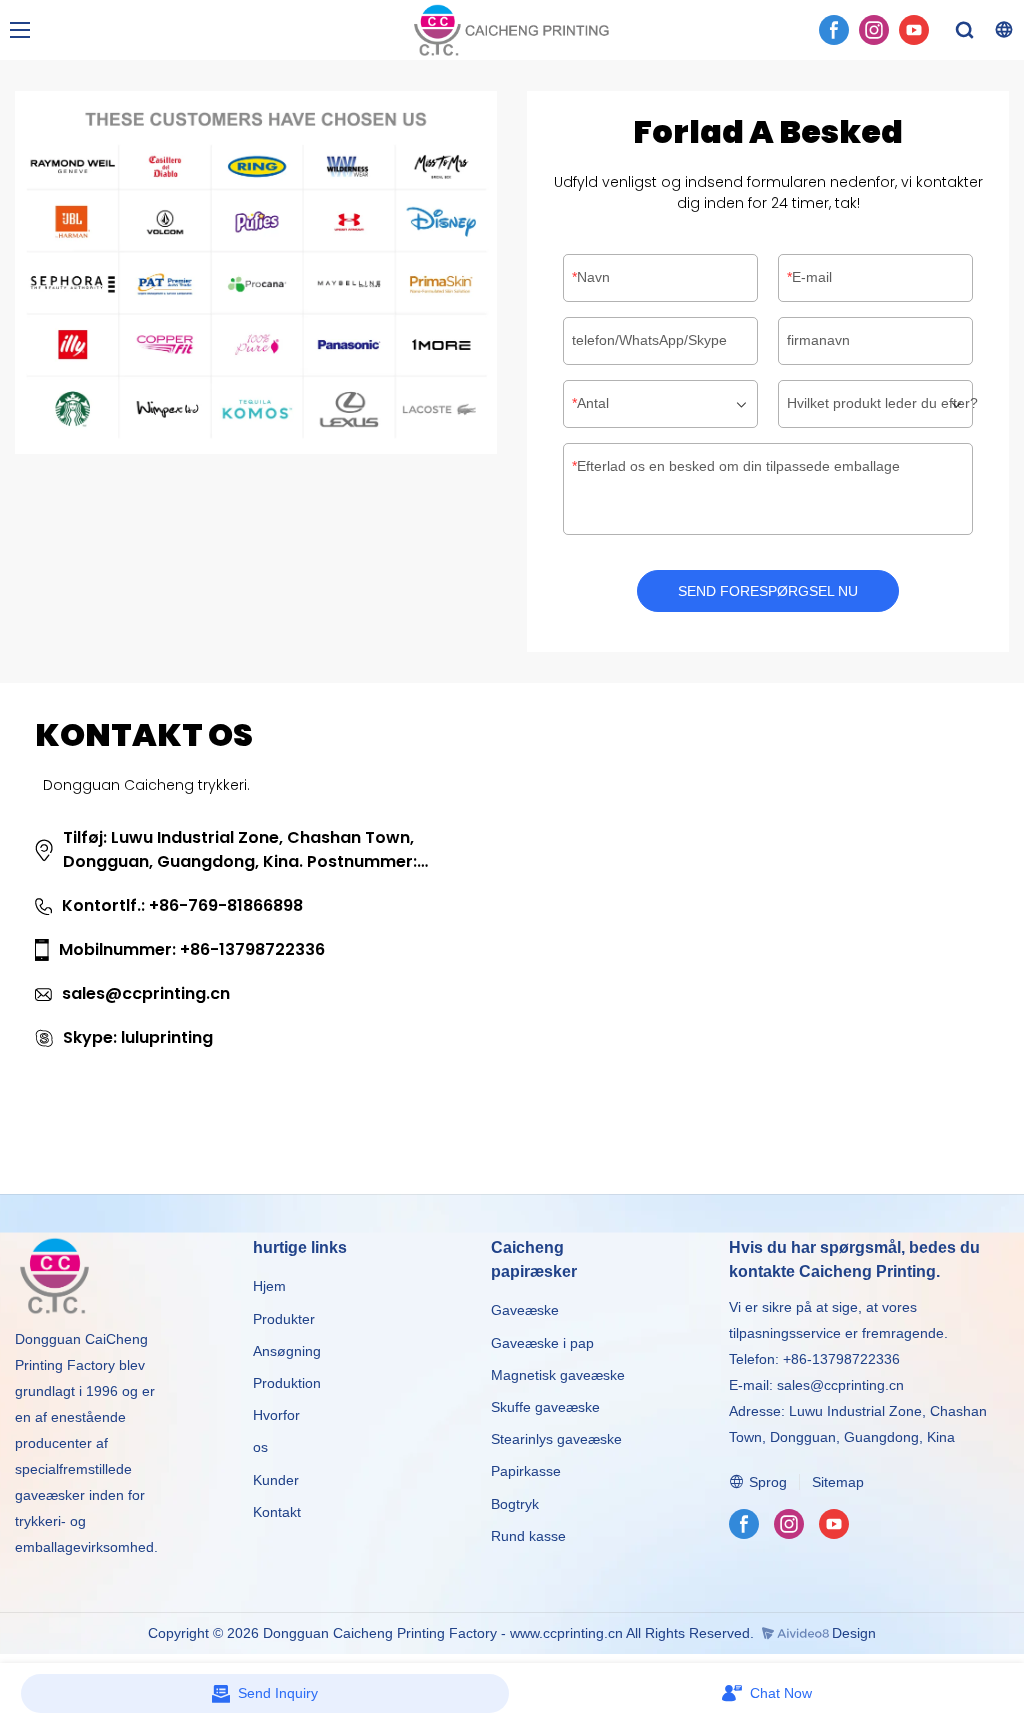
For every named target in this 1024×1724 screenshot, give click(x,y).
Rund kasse (528, 1536)
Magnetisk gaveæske (558, 1375)
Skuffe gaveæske (545, 1407)
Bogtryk (515, 1504)
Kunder (276, 1480)
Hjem (269, 1286)
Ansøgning (287, 1351)
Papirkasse (526, 1471)
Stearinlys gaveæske (556, 1439)
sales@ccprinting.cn (840, 1385)
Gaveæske (525, 1310)
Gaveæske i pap (542, 1343)
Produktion (287, 1383)
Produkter (286, 1319)
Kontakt (277, 1512)
